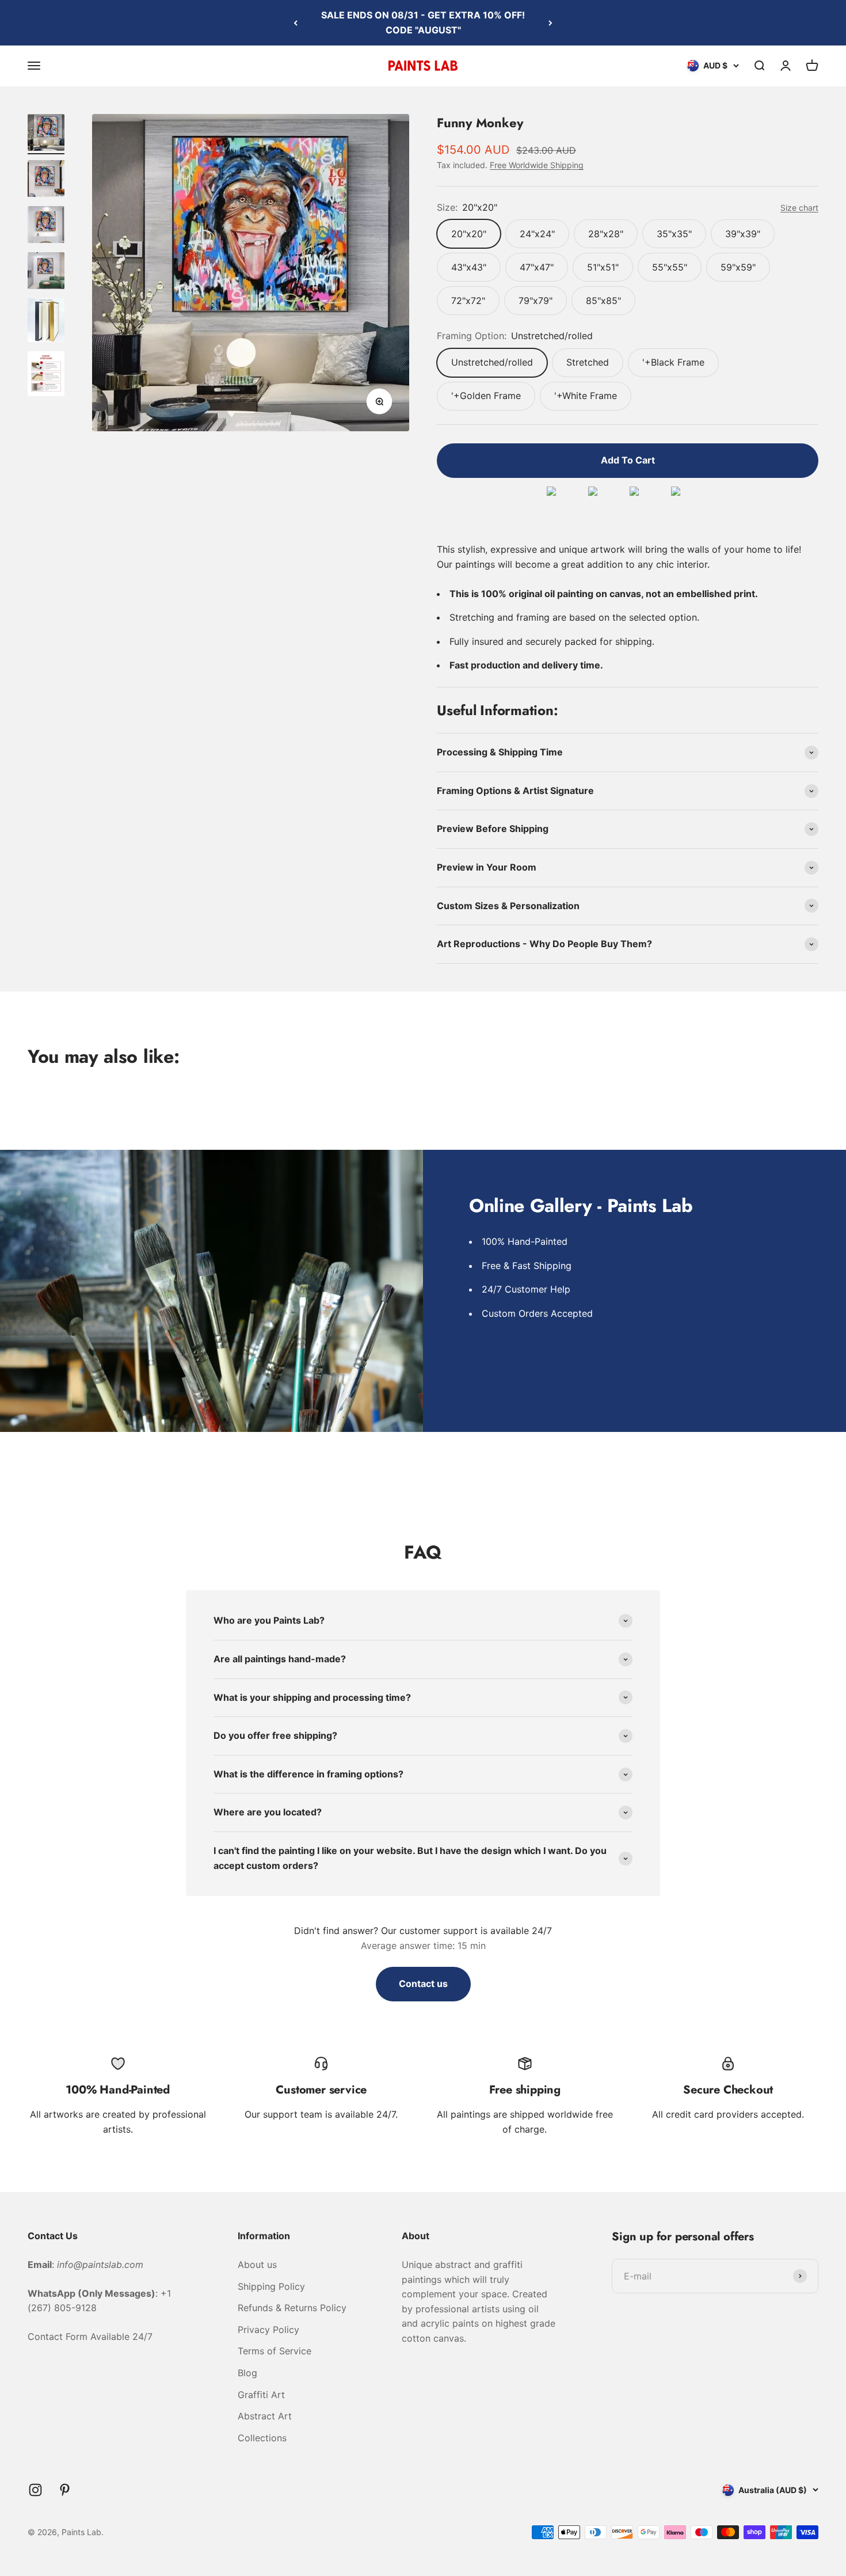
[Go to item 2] (46, 180)
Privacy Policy (268, 2330)
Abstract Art (265, 2416)
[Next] (550, 23)
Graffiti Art (261, 2395)
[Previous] (296, 23)
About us (257, 2265)
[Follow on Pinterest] (65, 2490)
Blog (247, 2373)
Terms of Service (275, 2351)
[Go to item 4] (46, 272)
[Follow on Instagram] (35, 2490)
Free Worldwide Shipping (537, 165)
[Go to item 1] (46, 134)
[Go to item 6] (46, 375)
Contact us (423, 1984)
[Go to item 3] (46, 226)
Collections (262, 2438)
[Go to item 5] (46, 322)
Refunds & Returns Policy (292, 2308)
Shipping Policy (271, 2286)
